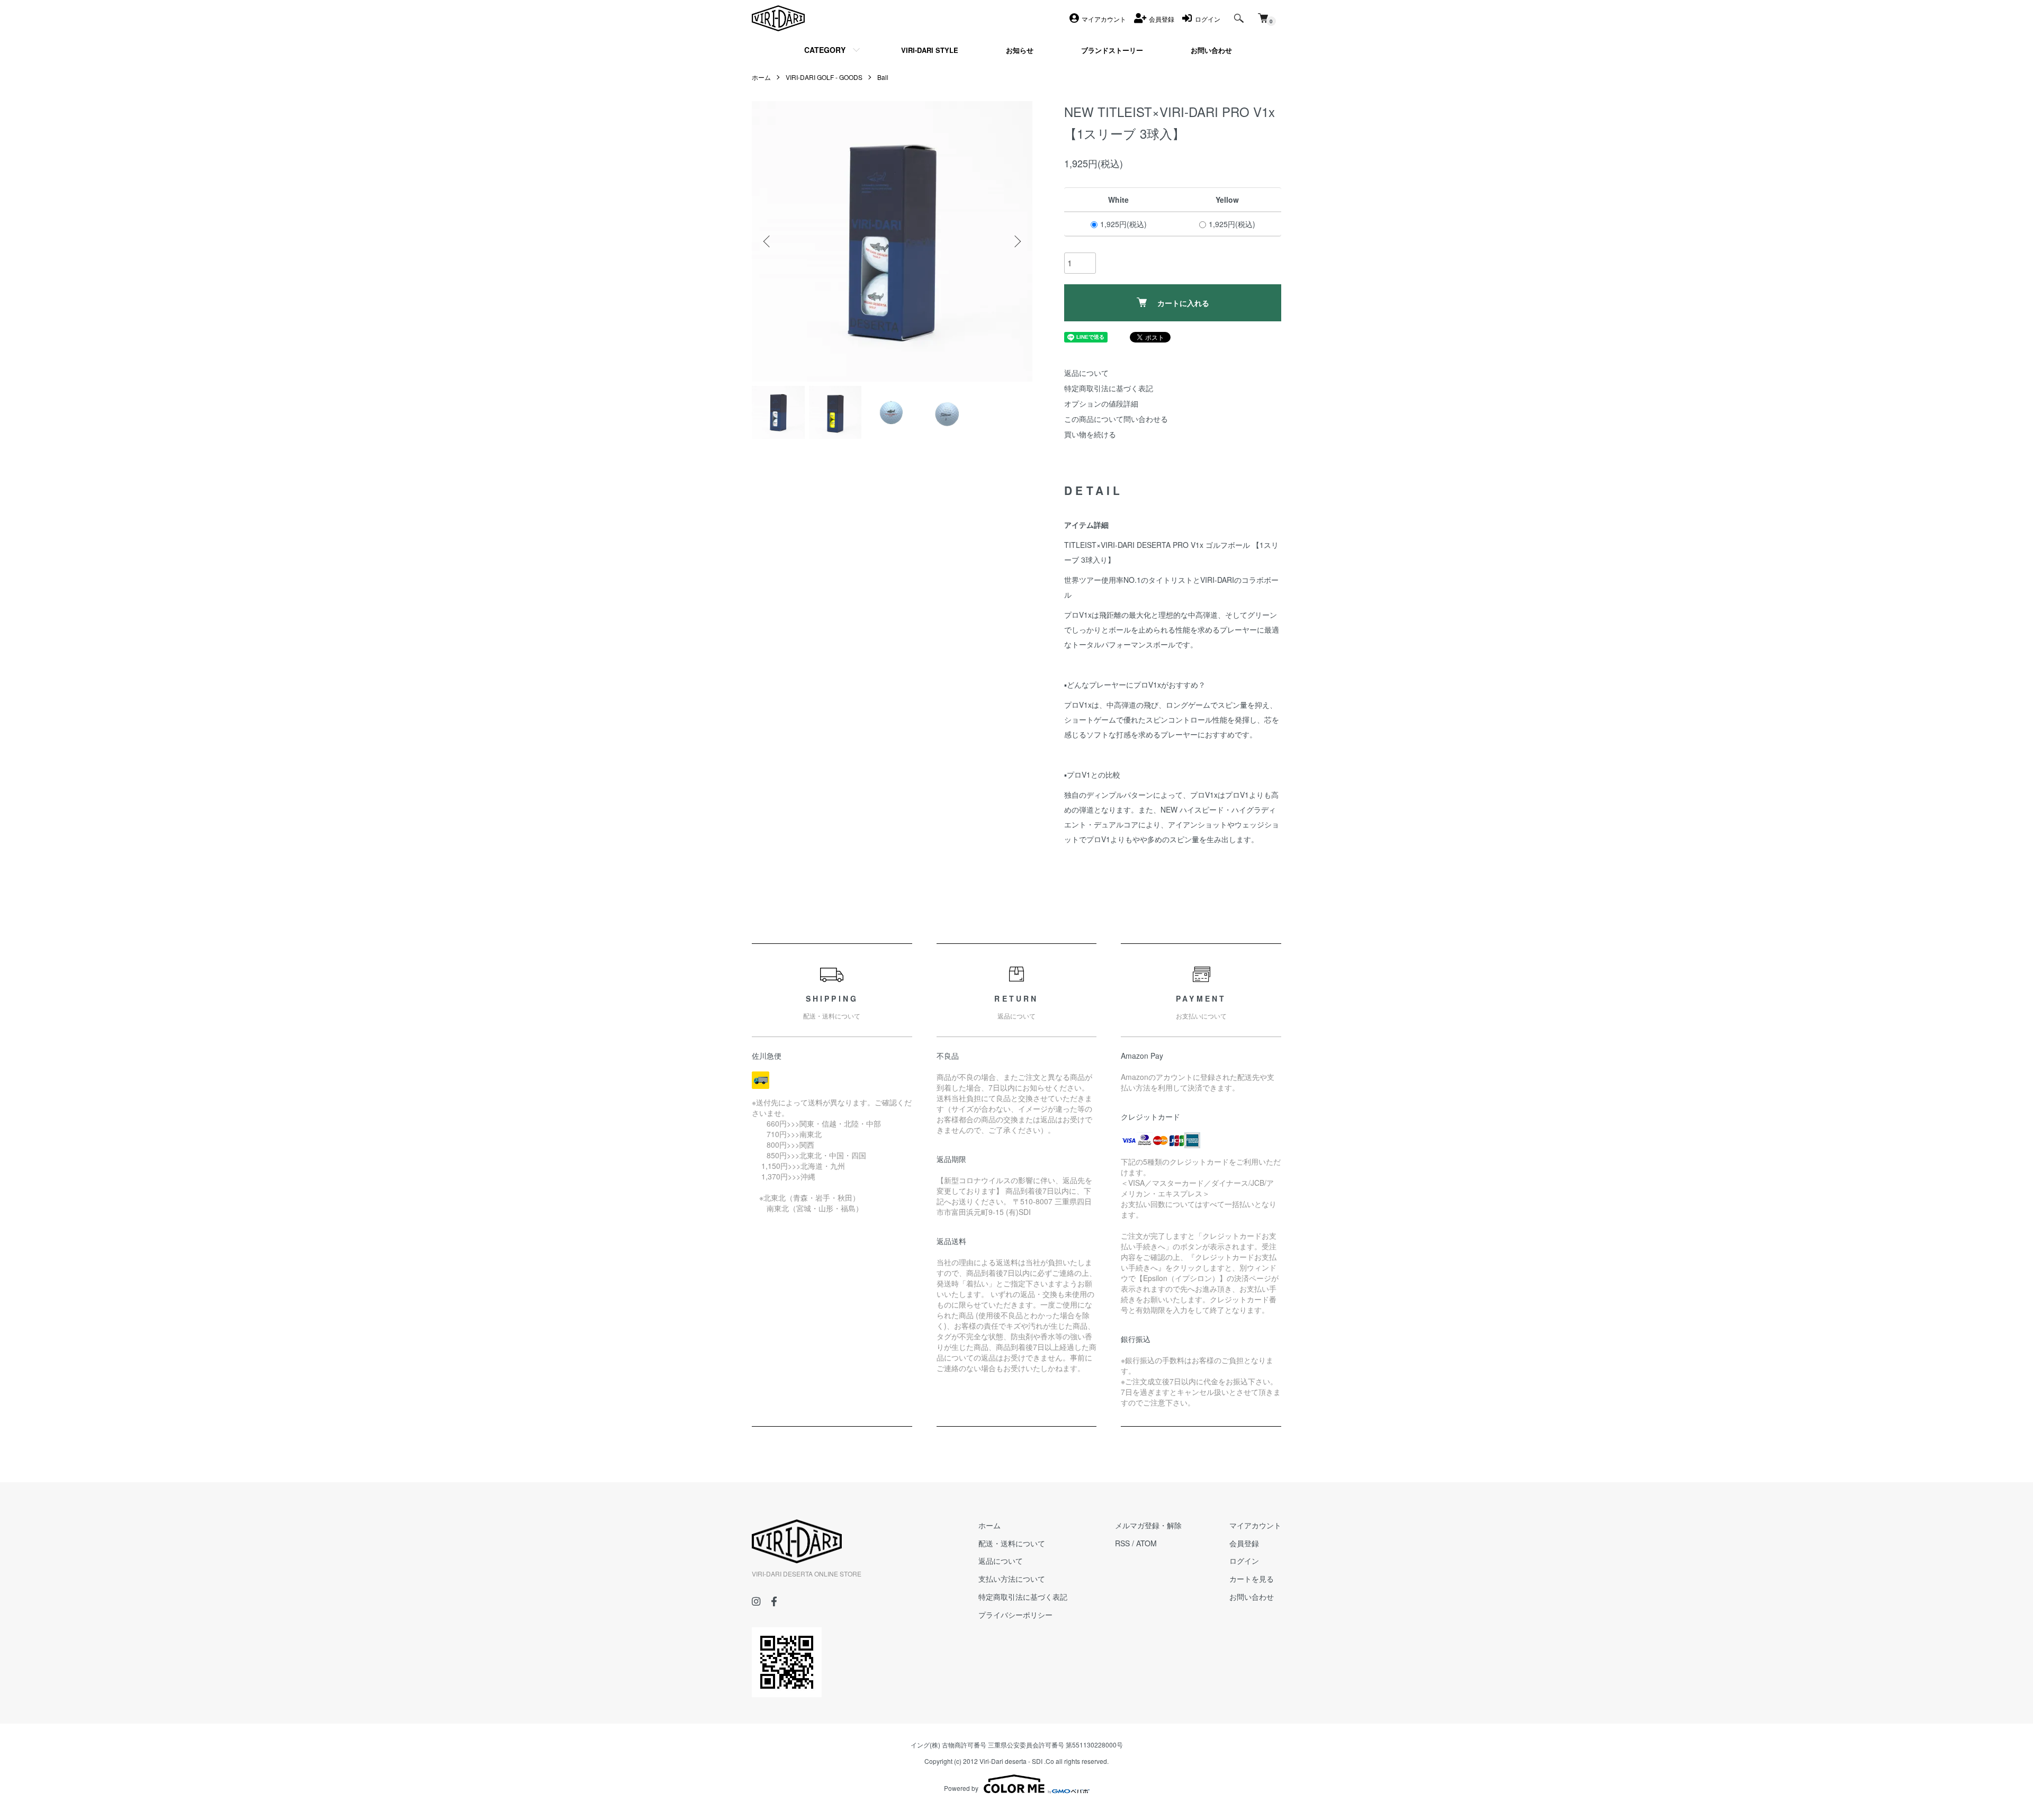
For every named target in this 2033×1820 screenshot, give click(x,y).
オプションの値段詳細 (1101, 403)
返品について (1086, 373)
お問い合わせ (1252, 1597)
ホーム (761, 77)
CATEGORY (825, 50)
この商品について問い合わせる (1116, 419)
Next (1016, 241)
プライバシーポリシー (1015, 1615)
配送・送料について (1012, 1543)
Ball (883, 77)
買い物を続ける (1090, 434)
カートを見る (1252, 1579)
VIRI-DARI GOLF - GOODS (824, 77)
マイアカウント (1255, 1525)
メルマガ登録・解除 (1148, 1525)
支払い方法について (1012, 1579)
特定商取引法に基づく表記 (1109, 388)
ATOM (1146, 1543)
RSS (1122, 1543)
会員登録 (1244, 1543)
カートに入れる (1183, 303)
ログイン (1244, 1561)
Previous (768, 241)
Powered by (961, 1788)
